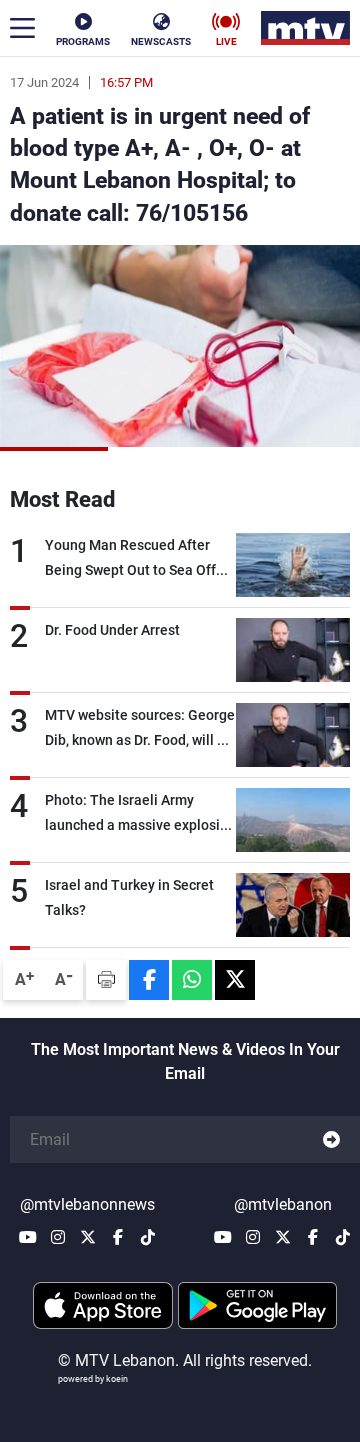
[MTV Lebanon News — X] (88, 1237)
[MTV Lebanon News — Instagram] (58, 1237)
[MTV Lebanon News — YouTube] (28, 1237)
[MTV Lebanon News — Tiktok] (148, 1237)
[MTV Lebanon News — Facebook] (118, 1237)
